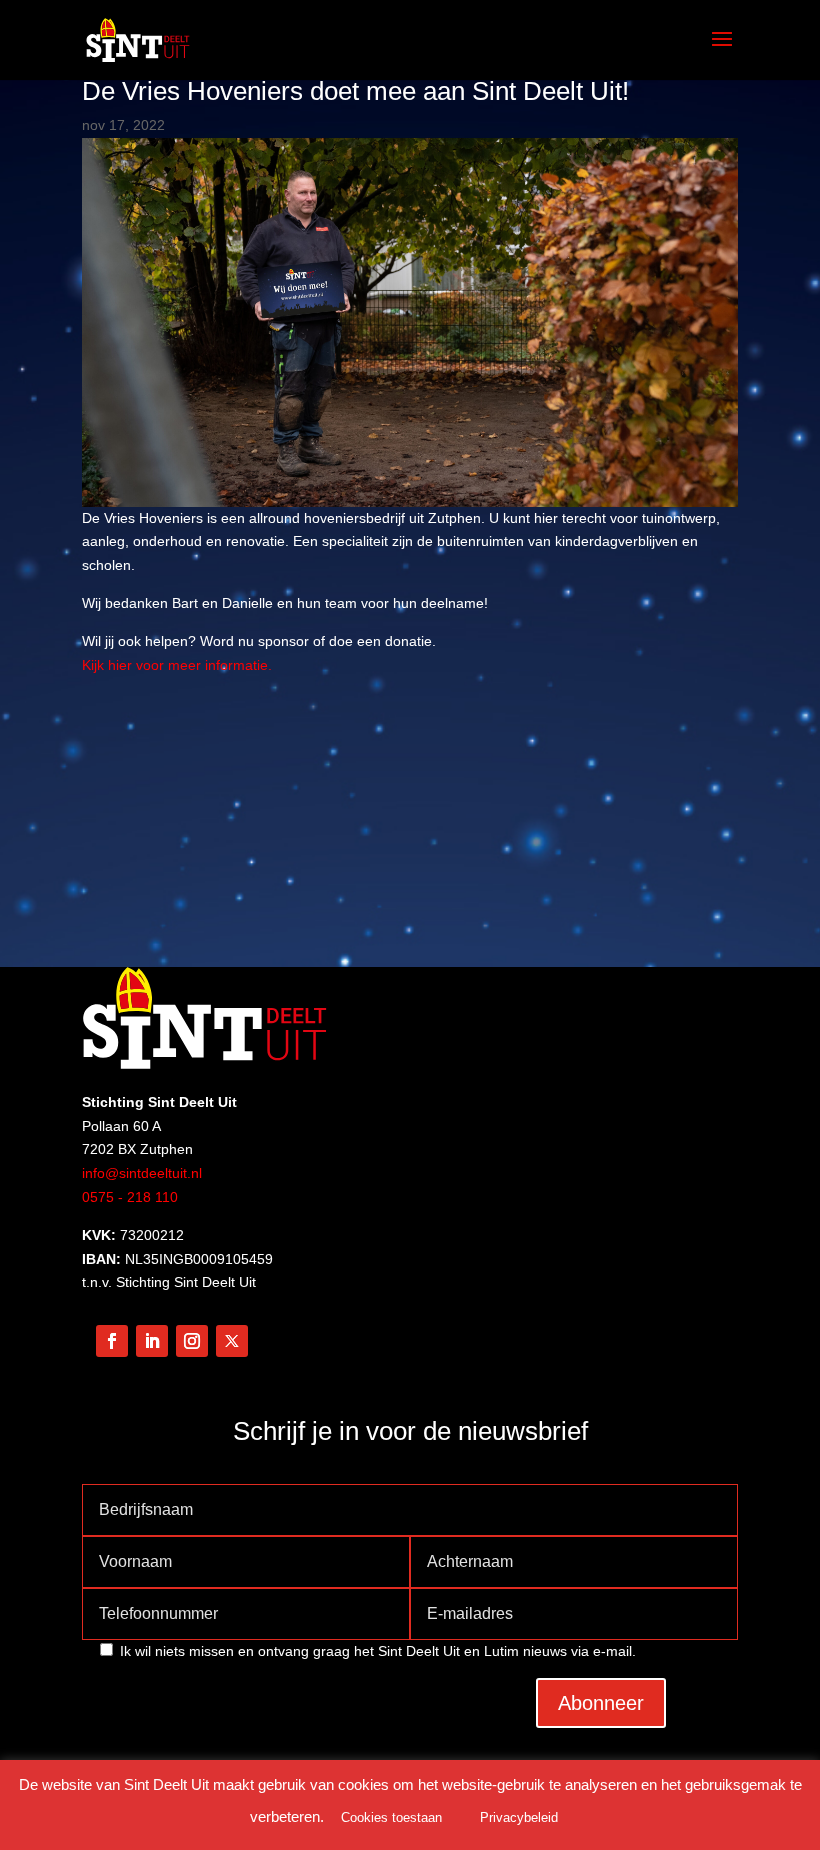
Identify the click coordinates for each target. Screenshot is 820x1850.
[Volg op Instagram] (192, 1341)
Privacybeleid (519, 1817)
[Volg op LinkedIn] (152, 1341)
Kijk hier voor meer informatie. (177, 665)
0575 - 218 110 (130, 1197)
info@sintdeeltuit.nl (142, 1173)
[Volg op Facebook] (112, 1341)
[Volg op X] (232, 1341)
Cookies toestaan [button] (391, 1817)
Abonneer (601, 1703)
